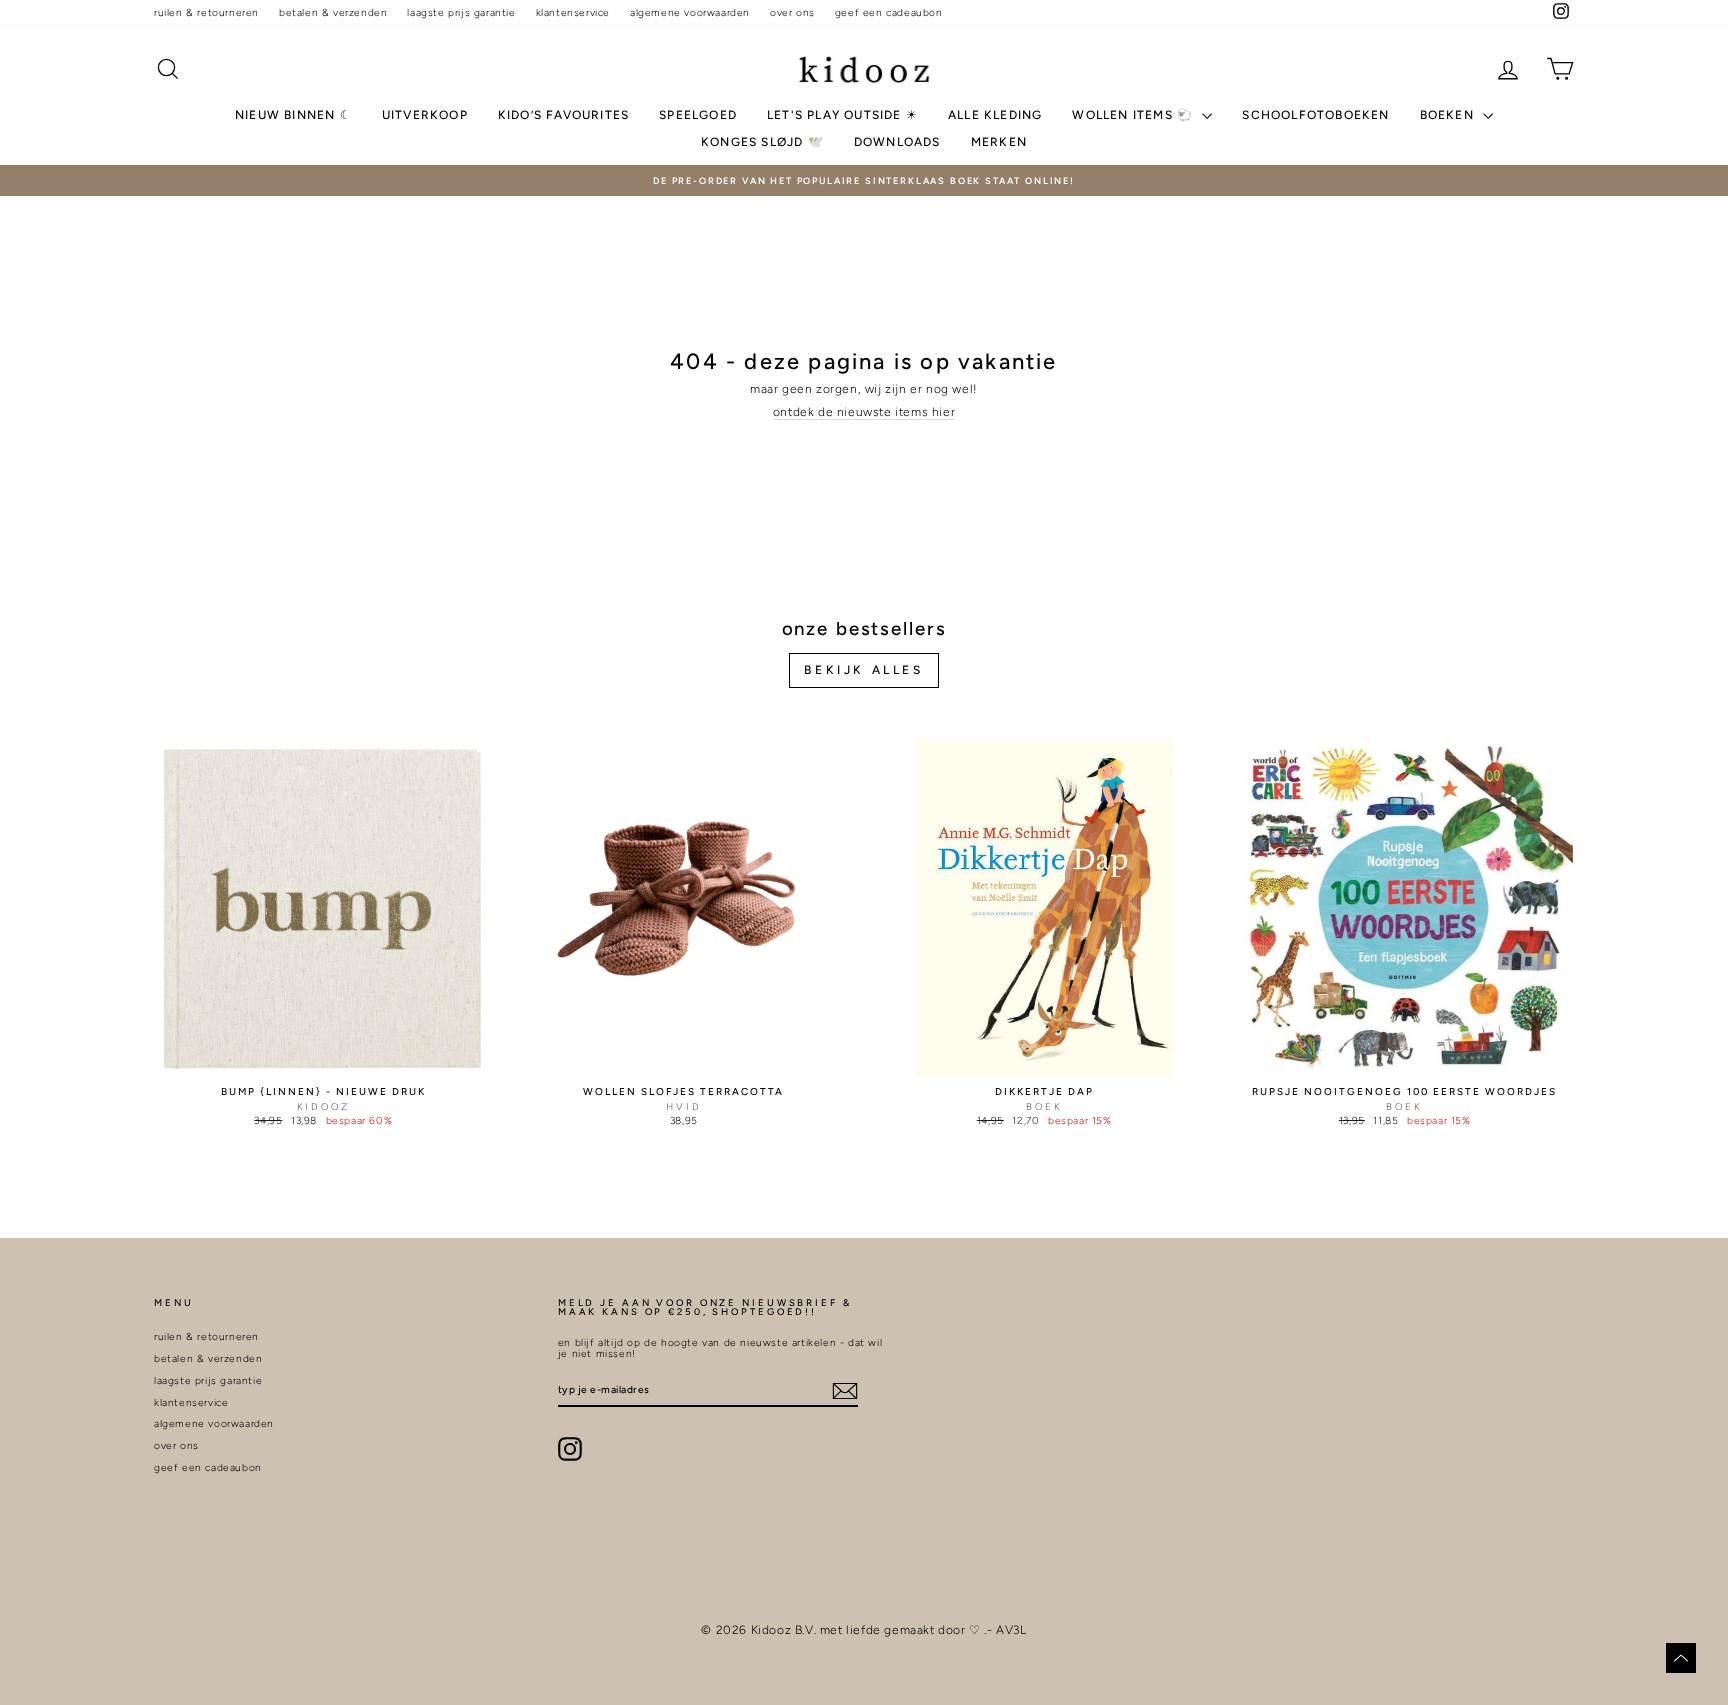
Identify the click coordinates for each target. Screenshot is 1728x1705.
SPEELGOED (698, 115)
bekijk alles (863, 670)
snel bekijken (323, 1058)
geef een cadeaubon (889, 12)
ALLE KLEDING (995, 115)
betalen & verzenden (333, 12)
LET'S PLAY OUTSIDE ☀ (842, 115)
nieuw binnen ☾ (293, 115)
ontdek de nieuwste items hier (864, 412)
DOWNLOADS (897, 142)
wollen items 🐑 (1134, 115)
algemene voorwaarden (690, 12)
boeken (1449, 115)
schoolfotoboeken (1315, 115)
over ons (792, 12)
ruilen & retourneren (206, 12)
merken (999, 142)
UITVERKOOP (425, 115)
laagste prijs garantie (461, 12)
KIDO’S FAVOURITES (563, 115)
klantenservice (573, 12)
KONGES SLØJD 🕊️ (762, 142)
